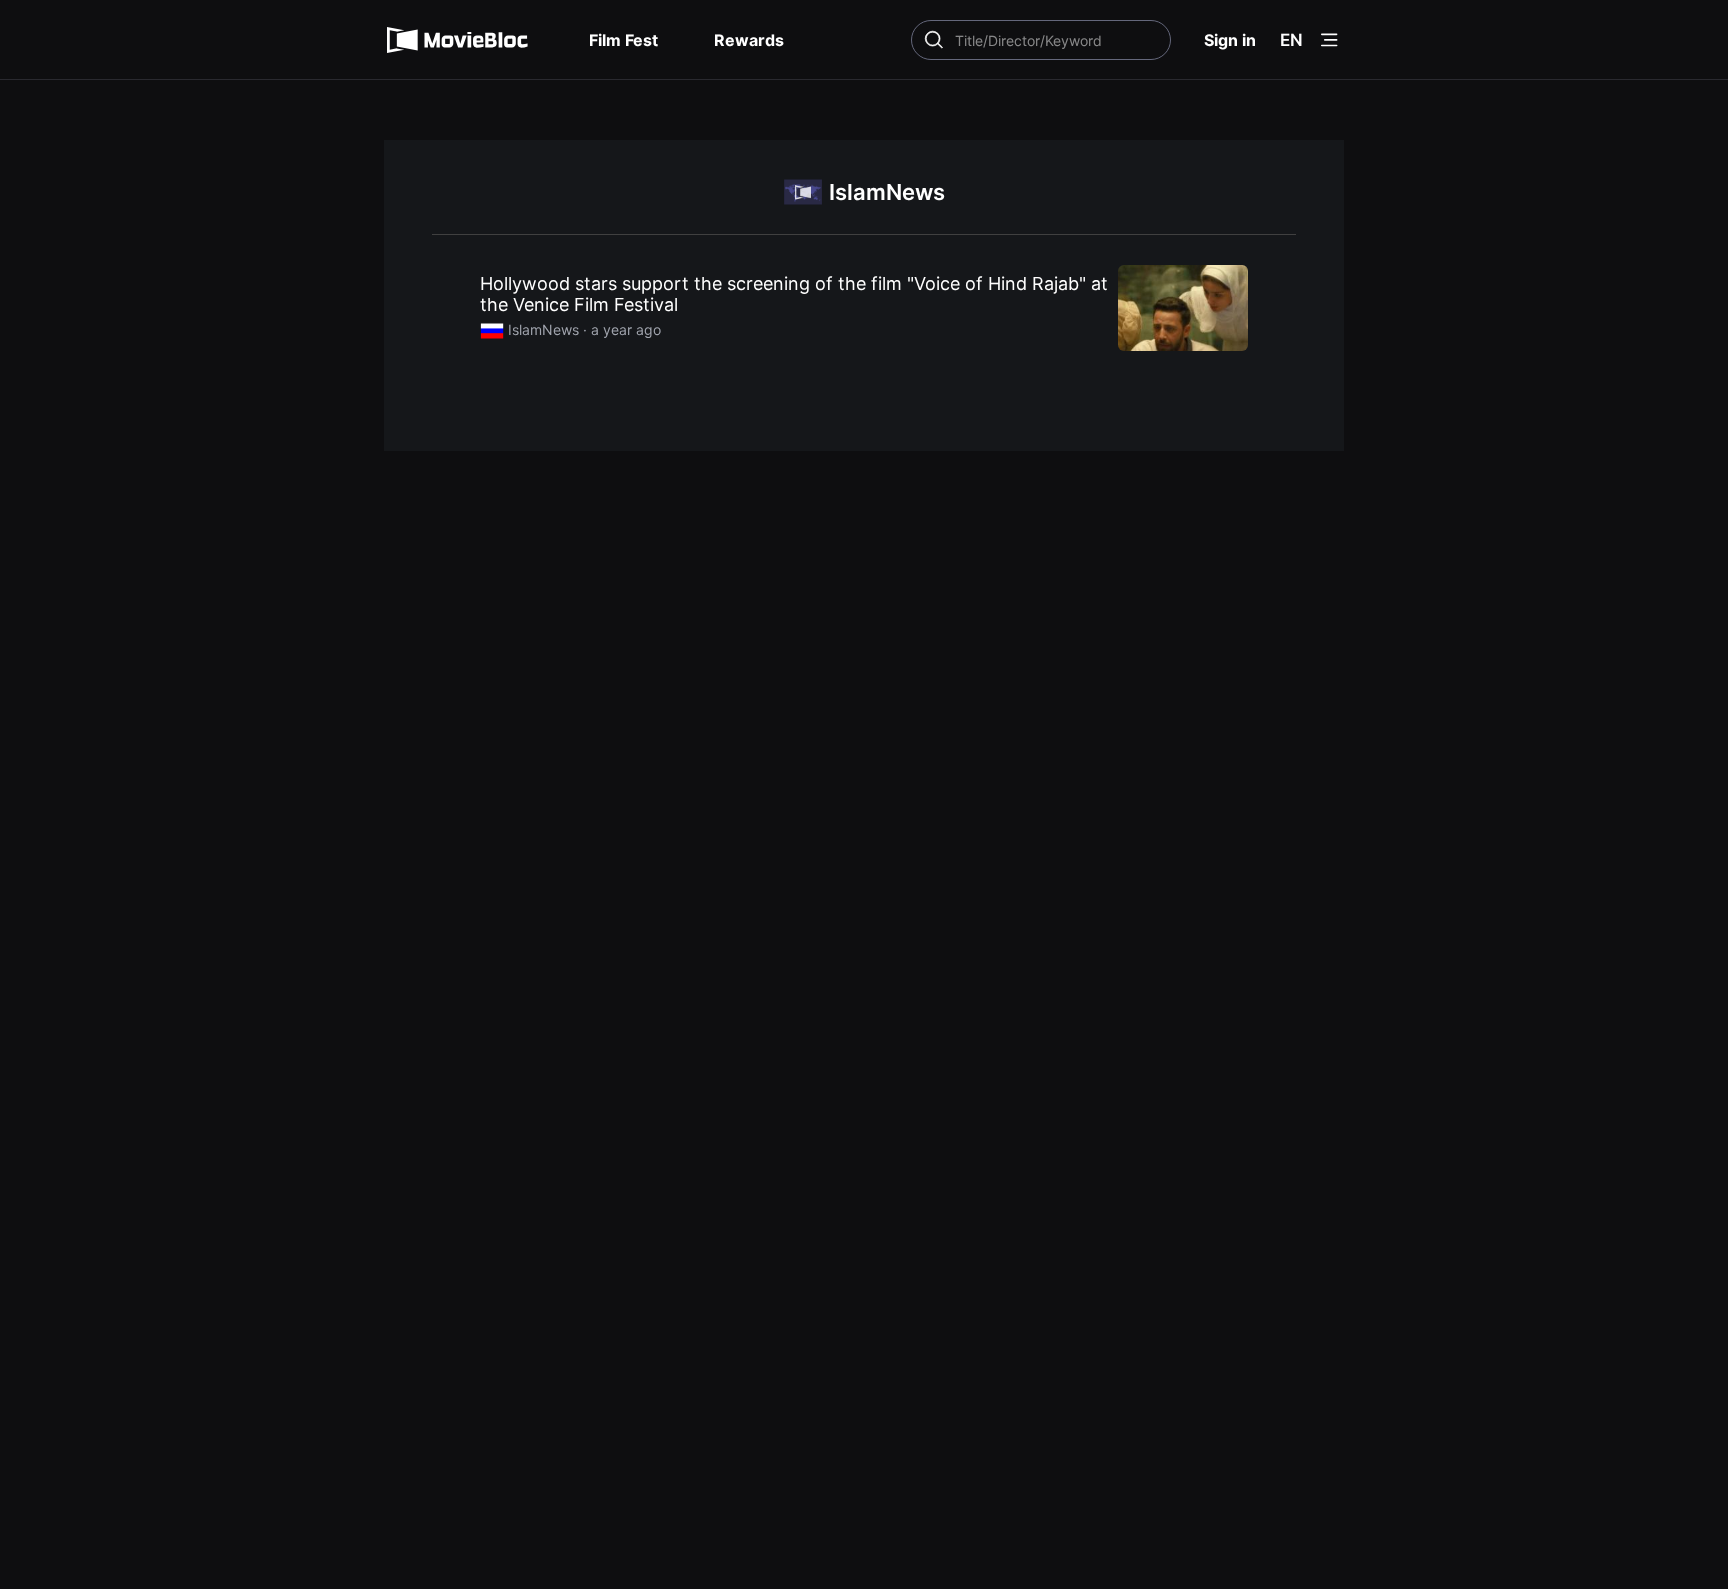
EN (1291, 40)
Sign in (1230, 40)
